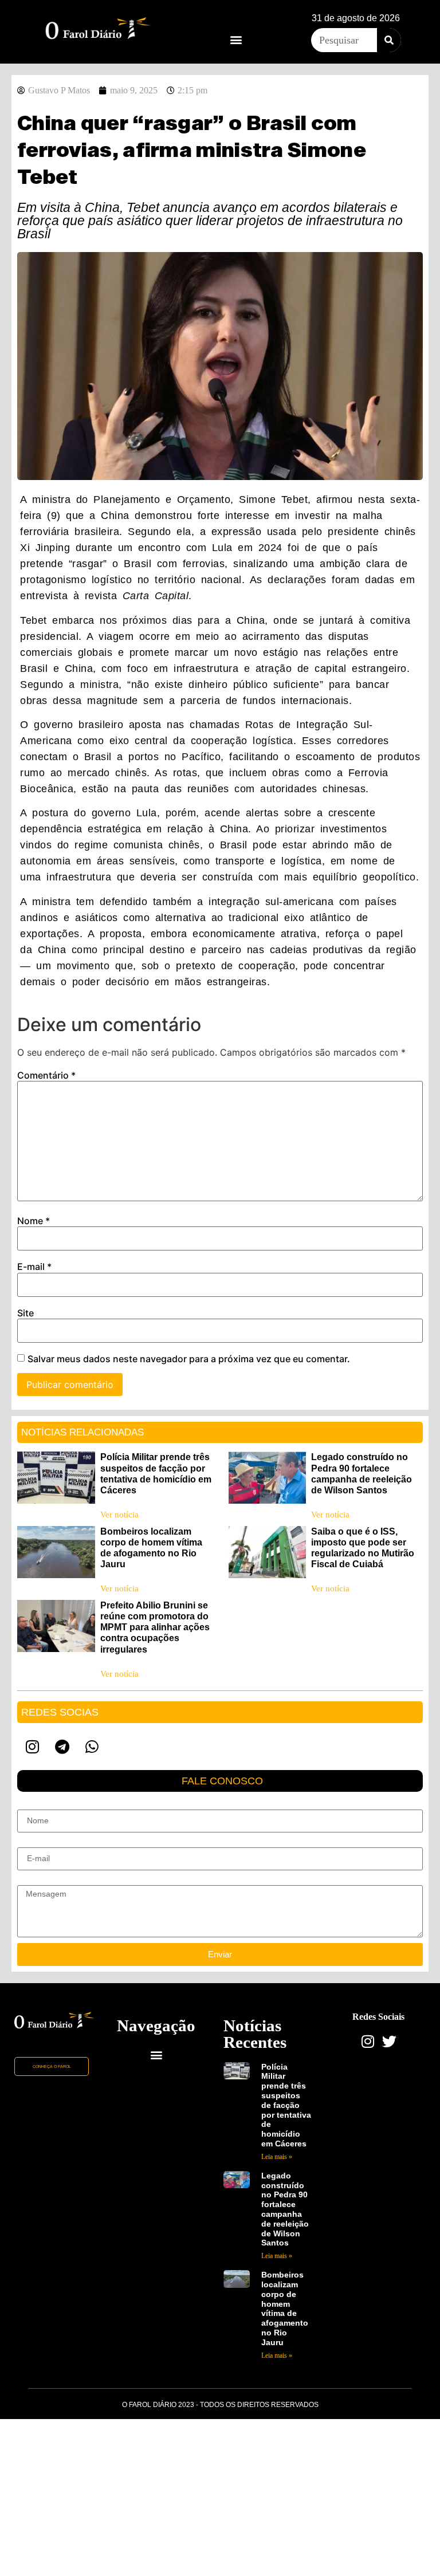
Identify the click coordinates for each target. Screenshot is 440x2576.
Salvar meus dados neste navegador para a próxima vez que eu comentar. (189, 1359)
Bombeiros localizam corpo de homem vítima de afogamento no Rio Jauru (285, 2308)
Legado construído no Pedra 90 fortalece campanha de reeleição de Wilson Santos (285, 2209)
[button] (236, 39)
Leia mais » (277, 2157)
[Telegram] (62, 1747)
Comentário (46, 1075)
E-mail (34, 1267)
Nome (34, 1221)
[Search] (389, 40)
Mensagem (37, 1881)
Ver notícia (119, 1515)
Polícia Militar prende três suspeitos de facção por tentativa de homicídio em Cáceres (286, 2105)
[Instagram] (32, 1747)
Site (25, 1313)
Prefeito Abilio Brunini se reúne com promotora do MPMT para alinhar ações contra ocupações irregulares (155, 1627)
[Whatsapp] (92, 1747)
